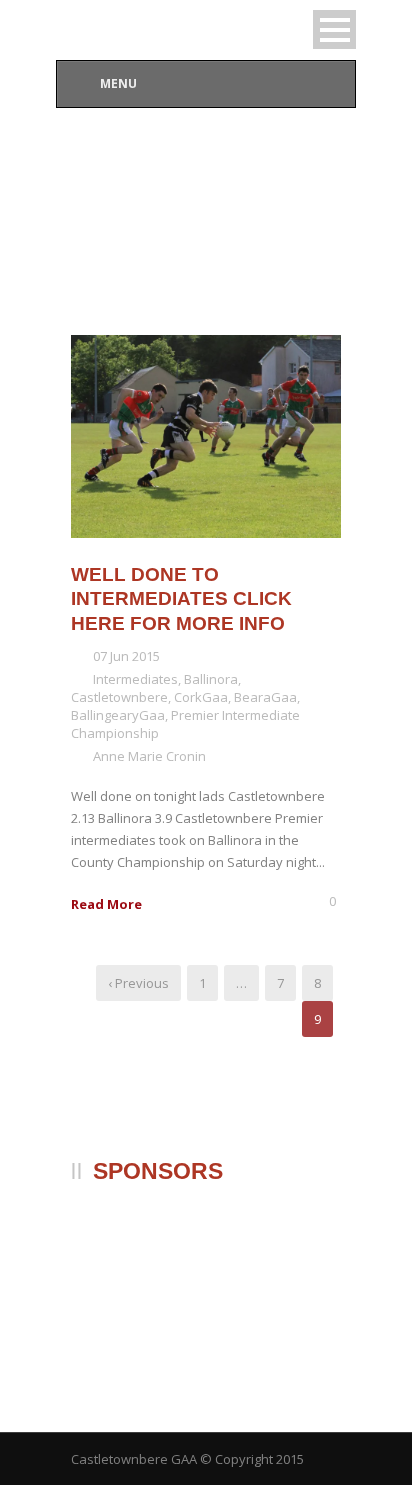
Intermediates (135, 679)
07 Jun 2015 (126, 656)
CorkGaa (201, 697)
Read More (106, 904)
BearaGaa (265, 697)
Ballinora (211, 679)
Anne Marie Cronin (149, 756)
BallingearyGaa (118, 715)
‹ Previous (138, 983)
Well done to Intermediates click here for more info (181, 599)
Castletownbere (119, 697)
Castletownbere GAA (134, 1459)
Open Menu (334, 29)
